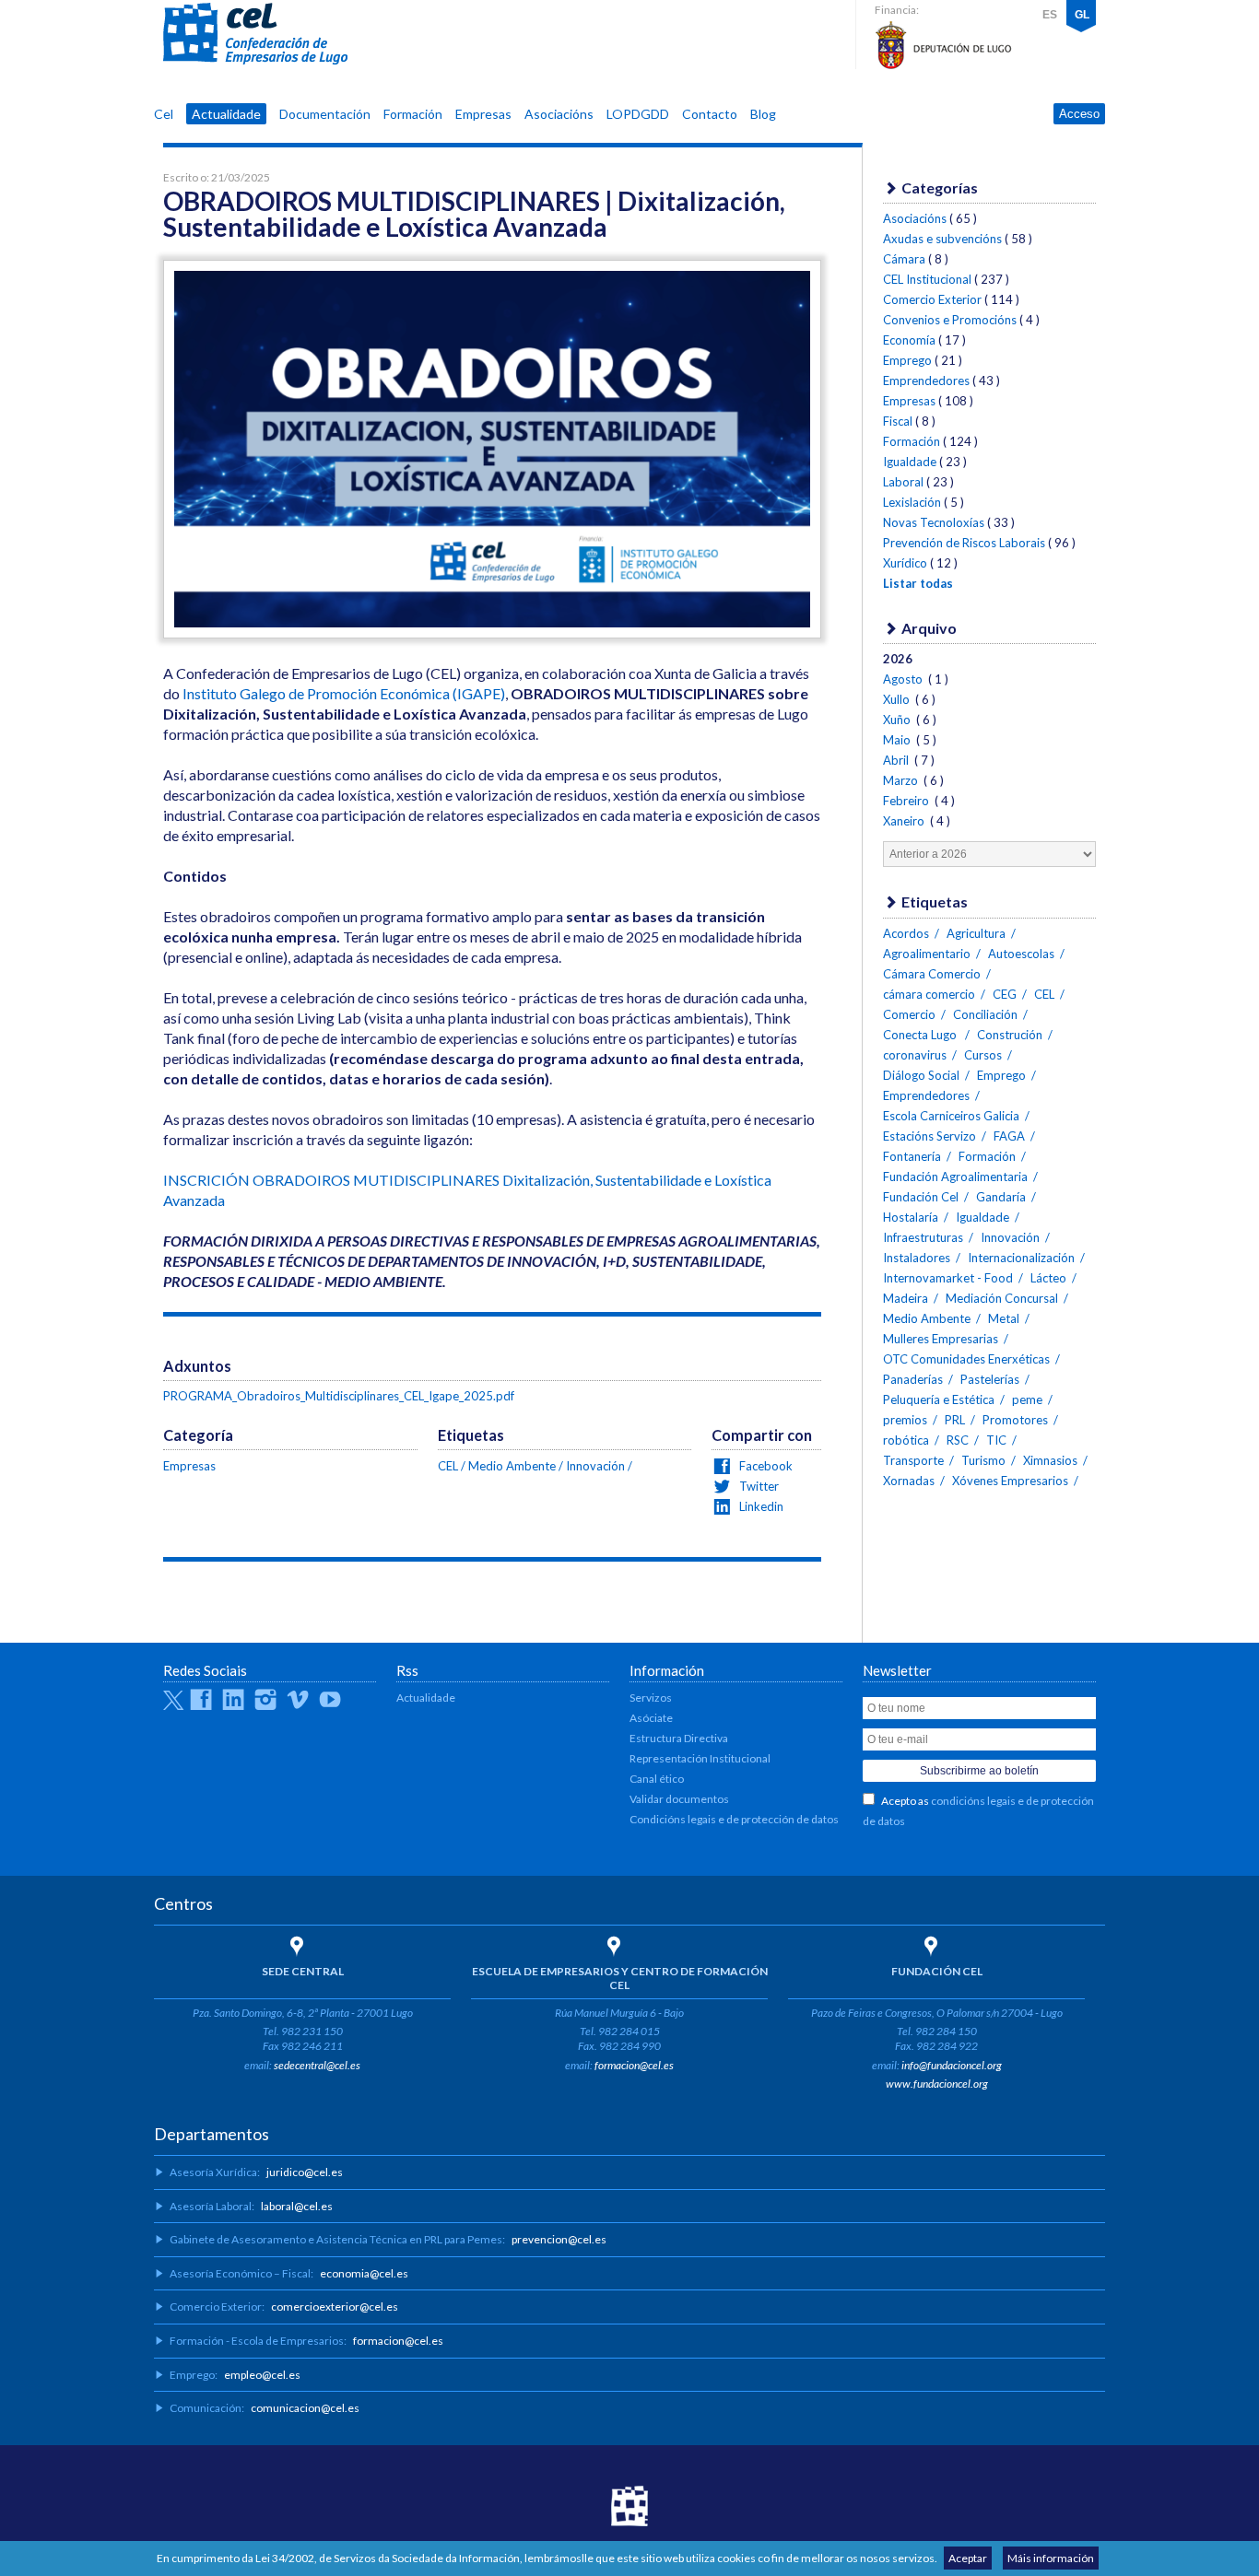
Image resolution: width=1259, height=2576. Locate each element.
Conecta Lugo (921, 1035)
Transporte (913, 1460)
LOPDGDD (638, 114)
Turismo (983, 1460)
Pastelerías (990, 1379)
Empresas (483, 114)
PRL (955, 1420)
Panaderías (913, 1379)
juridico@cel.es (305, 2172)
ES (1050, 15)
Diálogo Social (921, 1075)
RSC (958, 1440)
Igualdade (910, 462)
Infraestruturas (923, 1237)
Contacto (710, 114)
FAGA (1009, 1136)
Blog (763, 114)
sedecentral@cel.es (317, 2065)
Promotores (1015, 1420)
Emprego (907, 360)
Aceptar (968, 2558)
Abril (897, 760)
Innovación (595, 1466)
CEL (255, 34)
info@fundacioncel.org (952, 2065)
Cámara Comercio (932, 974)
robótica (906, 1440)
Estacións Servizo (930, 1136)
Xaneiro (905, 821)
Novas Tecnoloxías (934, 522)
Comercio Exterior (932, 299)
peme (1027, 1399)
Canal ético (657, 1779)
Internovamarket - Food (948, 1278)
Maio (898, 740)
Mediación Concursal (1002, 1298)
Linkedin (760, 1506)
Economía (909, 340)
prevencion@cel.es (559, 2239)
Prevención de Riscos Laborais (964, 543)
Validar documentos (679, 1799)
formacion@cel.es (634, 2065)
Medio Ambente (512, 1466)
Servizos (651, 1698)
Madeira (906, 1298)
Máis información (1051, 2558)
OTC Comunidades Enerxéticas (966, 1359)
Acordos (906, 933)
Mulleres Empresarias (941, 1339)
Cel (164, 114)
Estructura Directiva (679, 1738)
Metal (1004, 1318)
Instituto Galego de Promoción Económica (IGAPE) (344, 693)
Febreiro (907, 801)
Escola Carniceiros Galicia (951, 1116)
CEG (1005, 994)
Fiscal (898, 421)
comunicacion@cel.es (305, 2408)
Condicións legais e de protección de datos (734, 1819)
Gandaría (1001, 1197)
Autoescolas (1021, 954)
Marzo (902, 780)
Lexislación (912, 502)
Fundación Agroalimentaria (955, 1177)
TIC (996, 1440)
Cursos (983, 1055)
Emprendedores (926, 381)
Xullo (898, 699)
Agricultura (976, 933)
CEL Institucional (927, 279)
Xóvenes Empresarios (1010, 1481)
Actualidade (226, 114)
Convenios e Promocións (950, 320)
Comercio (909, 1014)
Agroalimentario (927, 954)
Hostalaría (911, 1217)
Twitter (758, 1486)
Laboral (903, 482)
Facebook (765, 1466)
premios (905, 1420)
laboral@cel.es (297, 2206)
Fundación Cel (921, 1197)
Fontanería (912, 1156)
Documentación (325, 114)
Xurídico (905, 563)
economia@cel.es (364, 2273)
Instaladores (917, 1258)
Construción (1010, 1035)
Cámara (904, 259)
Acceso (1079, 114)
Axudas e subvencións (942, 239)
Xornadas (909, 1481)
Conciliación (985, 1014)
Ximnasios (1050, 1460)
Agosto (904, 679)
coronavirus (915, 1055)
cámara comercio (929, 994)
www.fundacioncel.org (937, 2084)
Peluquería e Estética (939, 1399)
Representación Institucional (700, 1758)
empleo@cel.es (262, 2375)
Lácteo (1048, 1278)
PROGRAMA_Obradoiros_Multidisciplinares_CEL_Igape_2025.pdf (339, 1396)
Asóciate (651, 1718)
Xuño (898, 720)
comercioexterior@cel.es (335, 2307)
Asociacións (559, 114)
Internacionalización (1021, 1258)
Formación (413, 114)
